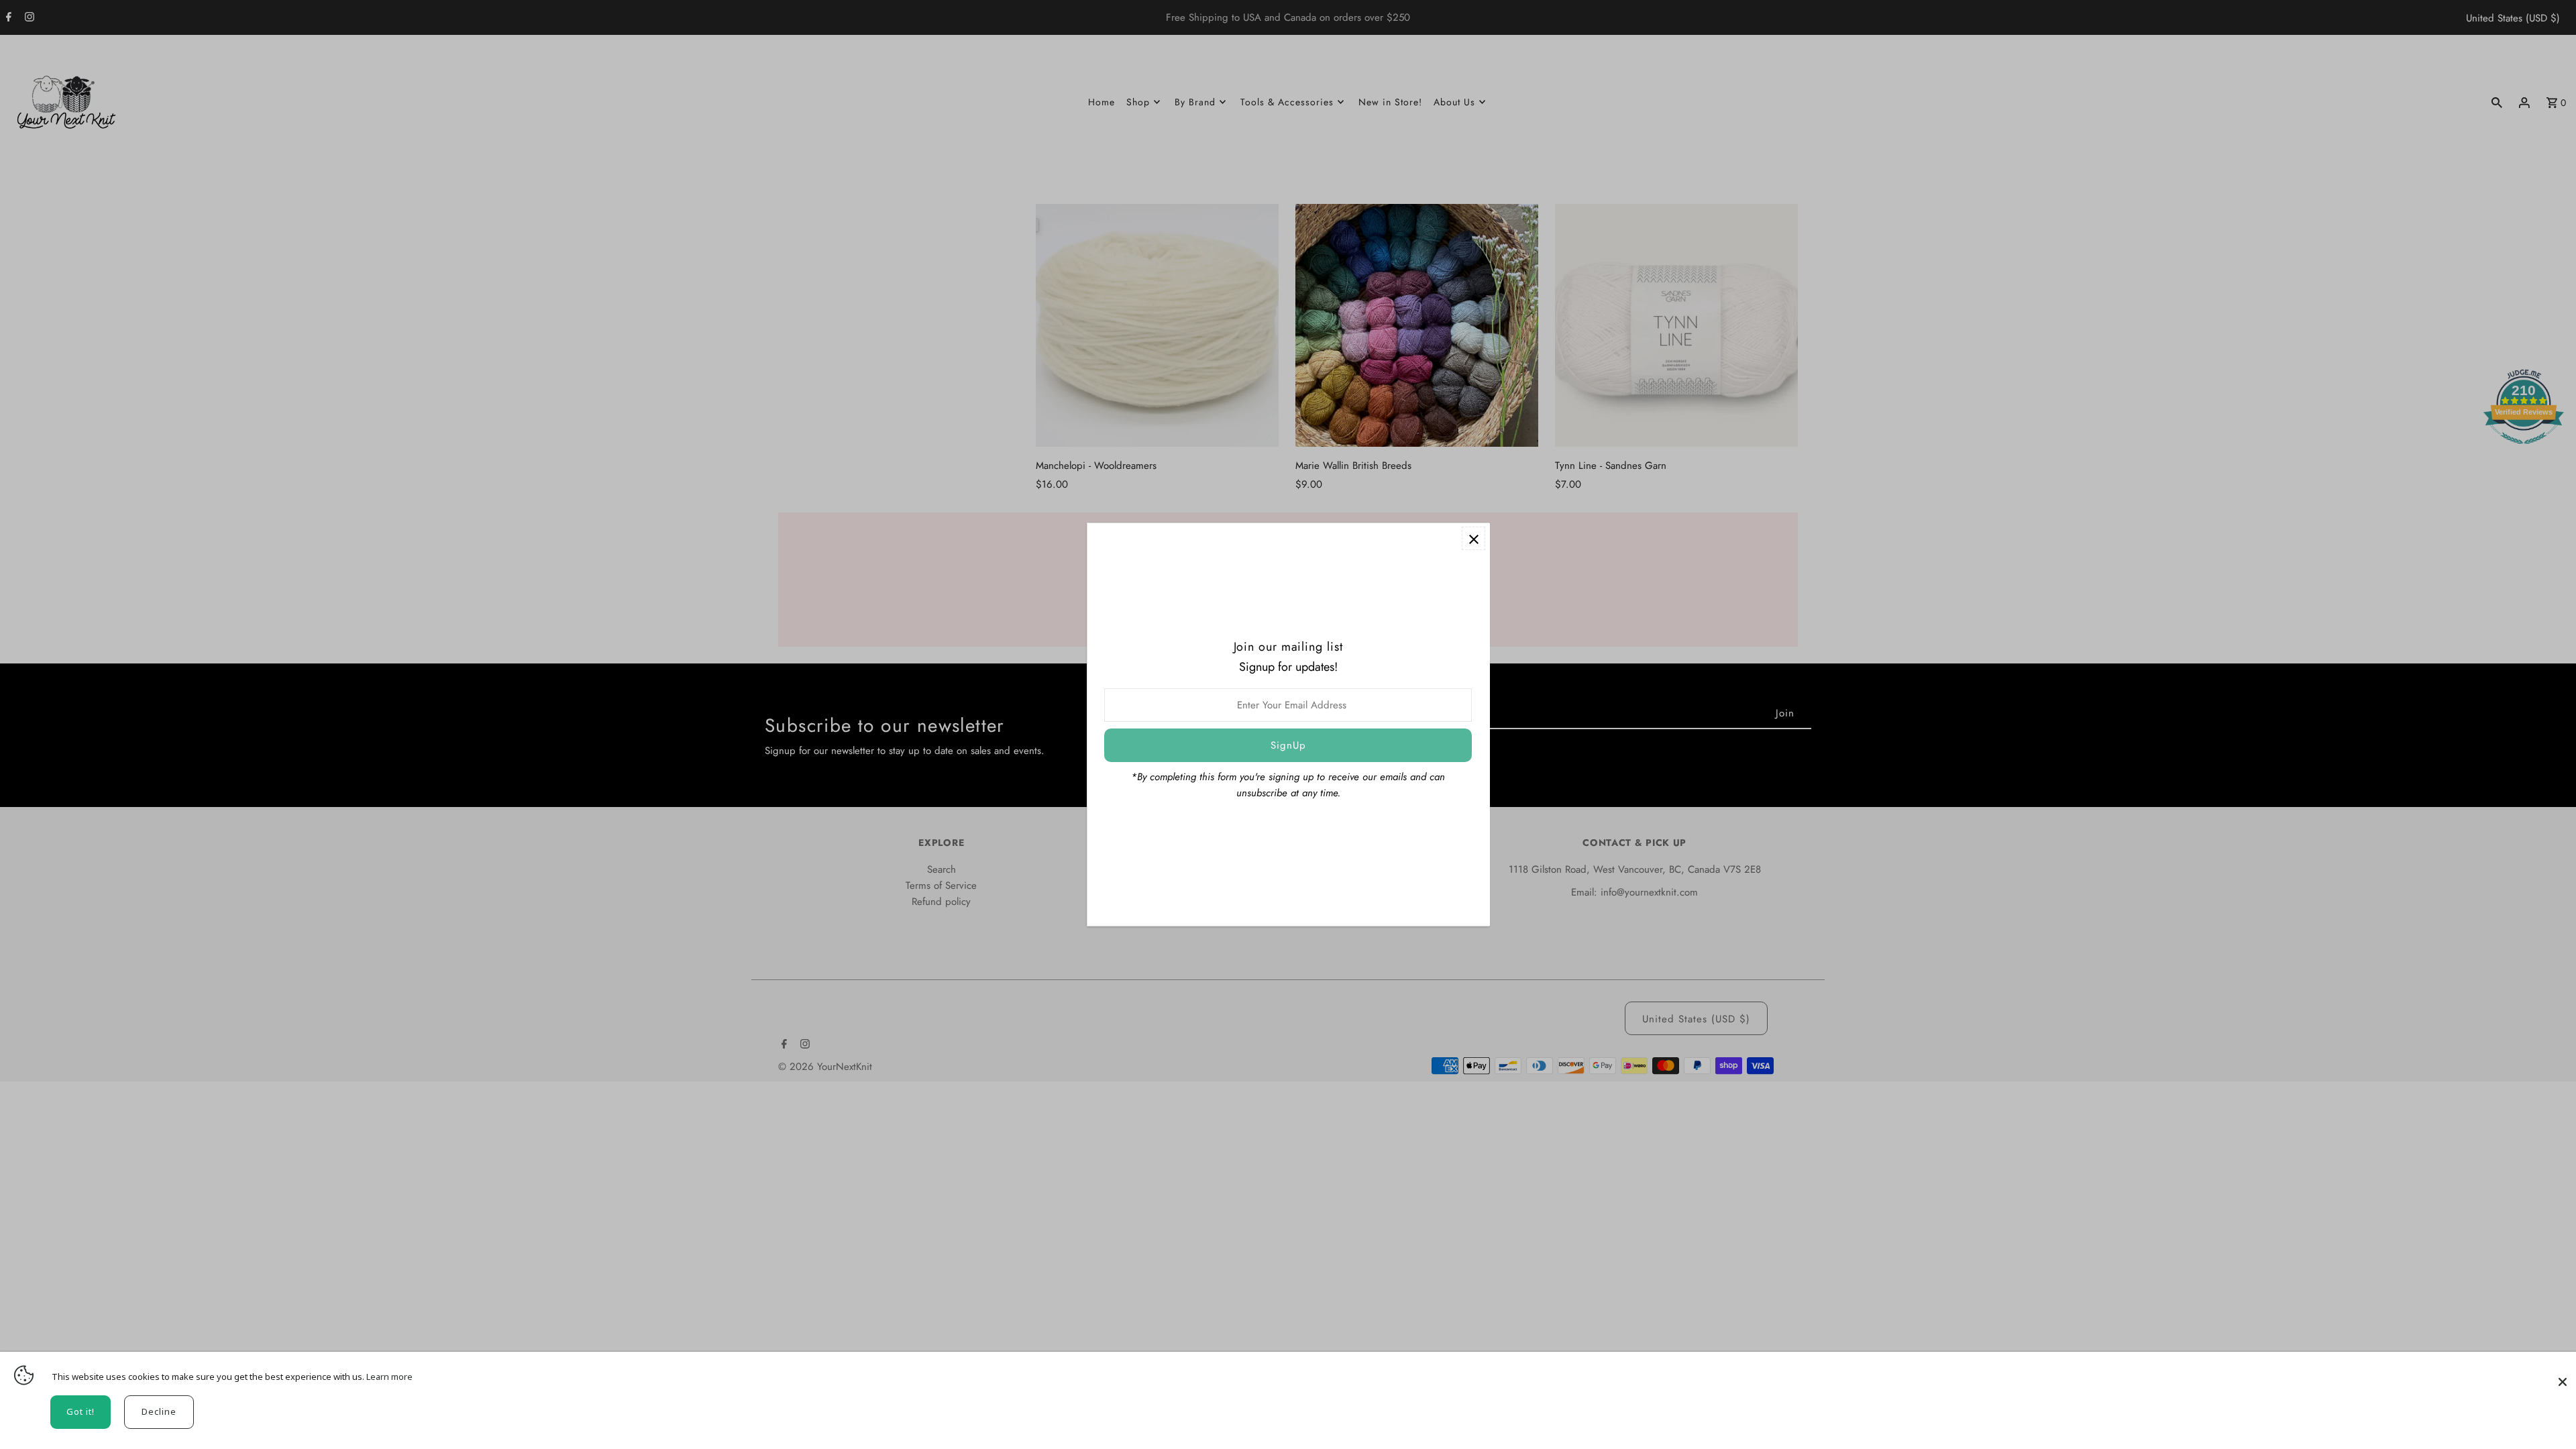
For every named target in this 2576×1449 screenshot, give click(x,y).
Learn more (389, 1377)
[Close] (2563, 1375)
